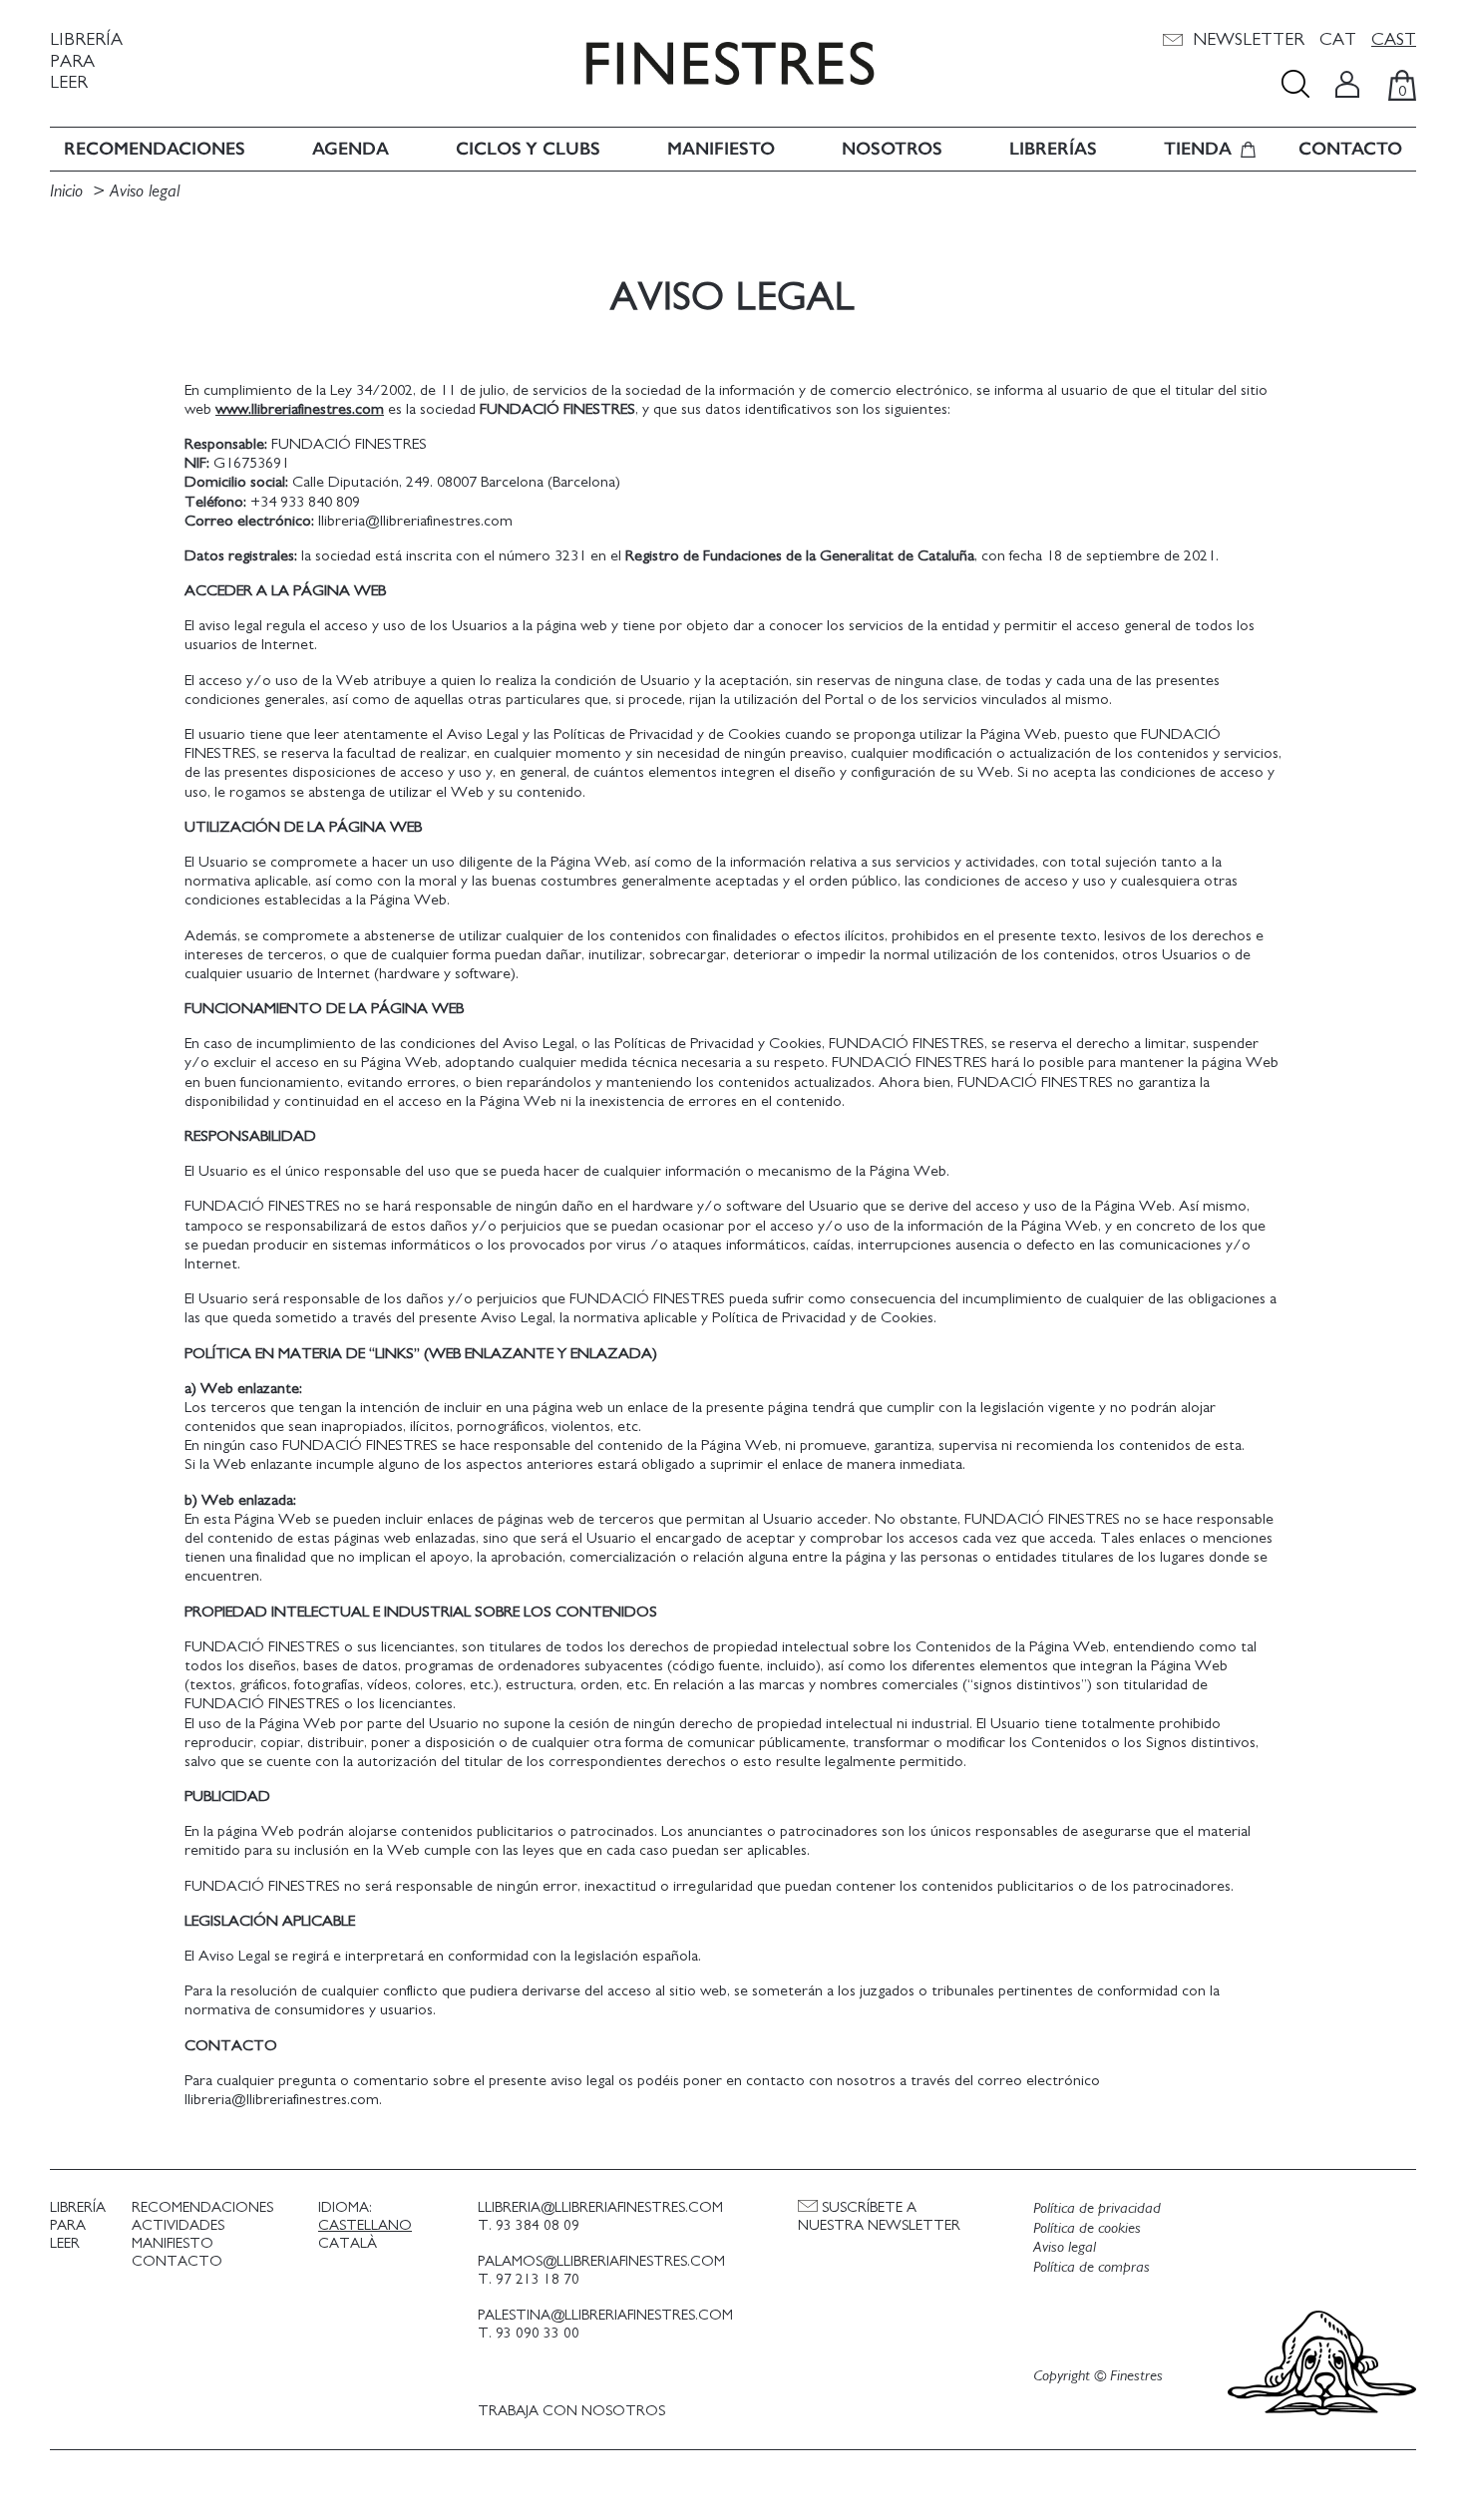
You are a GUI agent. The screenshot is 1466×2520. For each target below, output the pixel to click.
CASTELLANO (365, 2225)
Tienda (1198, 149)
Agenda (351, 149)
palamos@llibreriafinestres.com (601, 2261)
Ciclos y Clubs (528, 149)
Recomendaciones (155, 149)
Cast (1394, 40)
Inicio (66, 191)
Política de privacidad (1097, 2208)
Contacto (1350, 149)
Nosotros (892, 149)
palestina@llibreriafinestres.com (605, 2315)
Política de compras (1092, 2267)
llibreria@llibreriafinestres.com (600, 2207)
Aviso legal (145, 191)
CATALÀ (348, 2243)
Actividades (178, 2225)
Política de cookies (1087, 2228)
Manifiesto (721, 149)
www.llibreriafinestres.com (300, 409)
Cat (1338, 40)
